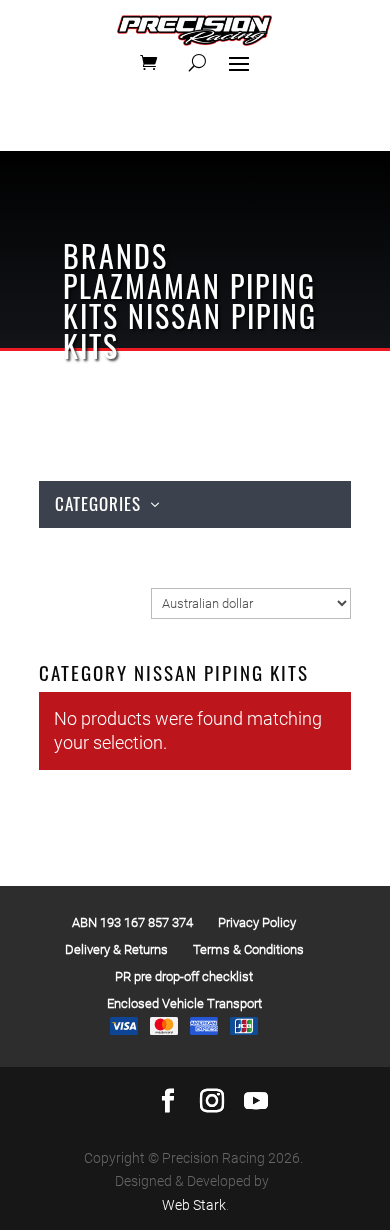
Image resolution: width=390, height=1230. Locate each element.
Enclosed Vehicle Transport (184, 1003)
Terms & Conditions (248, 949)
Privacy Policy (257, 922)
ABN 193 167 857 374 (132, 922)
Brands (115, 255)
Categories (98, 503)
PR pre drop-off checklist (184, 976)
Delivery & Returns (116, 949)
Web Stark (194, 1205)
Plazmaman (142, 285)
